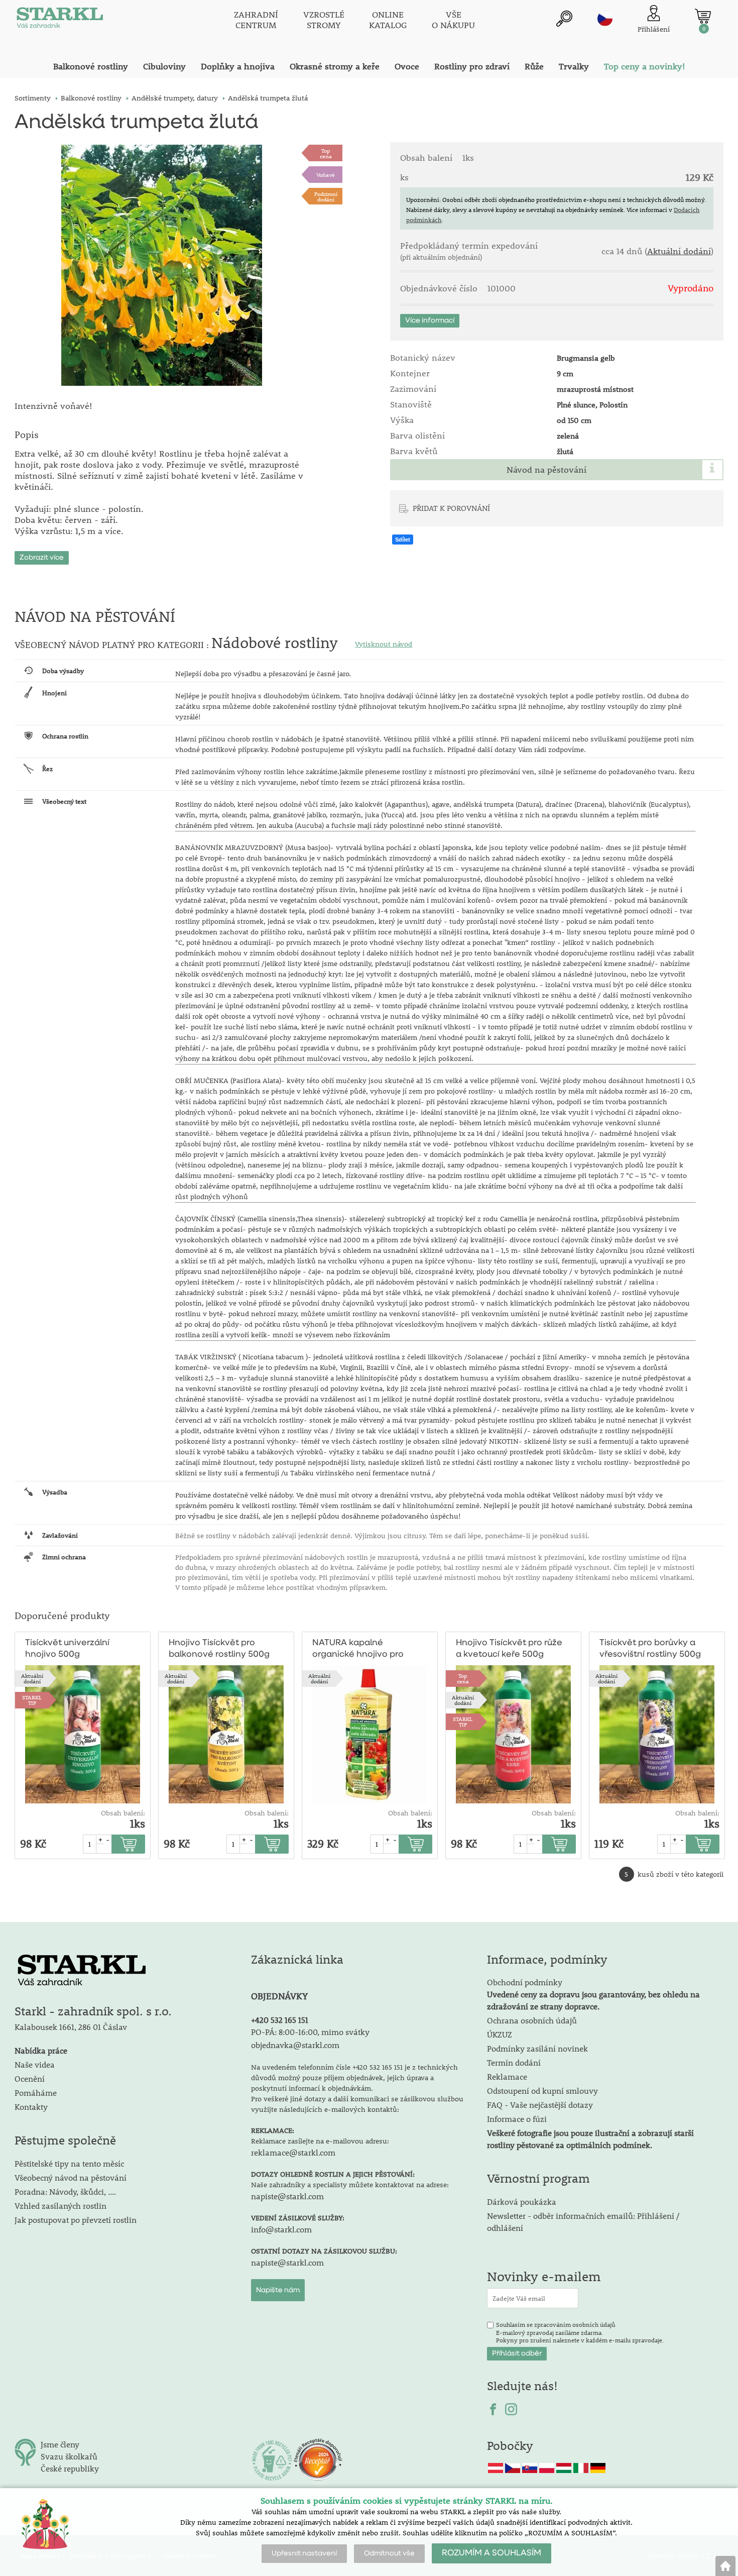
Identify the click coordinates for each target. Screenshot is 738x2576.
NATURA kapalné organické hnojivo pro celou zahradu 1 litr (358, 1649)
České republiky (70, 2468)
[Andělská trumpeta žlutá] (162, 265)
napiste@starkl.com (287, 2196)
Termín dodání (514, 2062)
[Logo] (60, 20)
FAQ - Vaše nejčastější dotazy (540, 2105)
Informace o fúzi (517, 2119)
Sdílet (403, 540)
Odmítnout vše (389, 2553)
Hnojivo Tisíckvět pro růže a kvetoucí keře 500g (509, 1649)
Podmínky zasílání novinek (537, 2048)
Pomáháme (36, 2092)
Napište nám (278, 2290)
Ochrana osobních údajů (532, 2020)
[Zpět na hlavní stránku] (725, 2566)
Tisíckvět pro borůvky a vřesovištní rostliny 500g (650, 1649)
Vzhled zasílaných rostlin (60, 2206)
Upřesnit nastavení (304, 2553)
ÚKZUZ (500, 2034)
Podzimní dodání (326, 196)
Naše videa (35, 2064)
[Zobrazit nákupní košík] (703, 16)
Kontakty (31, 2107)
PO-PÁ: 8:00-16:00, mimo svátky (310, 2032)
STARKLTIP (32, 1700)
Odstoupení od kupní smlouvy (542, 2090)
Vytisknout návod (384, 644)
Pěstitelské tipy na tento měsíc (69, 2163)
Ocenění (30, 2078)
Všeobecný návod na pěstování (71, 2177)
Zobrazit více (42, 558)
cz (605, 19)
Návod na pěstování (546, 470)
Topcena (326, 153)
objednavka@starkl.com (295, 2045)
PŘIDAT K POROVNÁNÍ (451, 508)
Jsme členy (60, 2444)
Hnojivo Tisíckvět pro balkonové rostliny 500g (219, 1649)
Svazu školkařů (69, 2456)
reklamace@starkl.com (293, 2152)
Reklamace (507, 2076)
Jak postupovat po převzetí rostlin (76, 2220)
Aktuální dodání (679, 251)
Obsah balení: (123, 1813)
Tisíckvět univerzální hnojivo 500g (67, 1649)
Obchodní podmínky (593, 1994)
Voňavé (326, 175)
